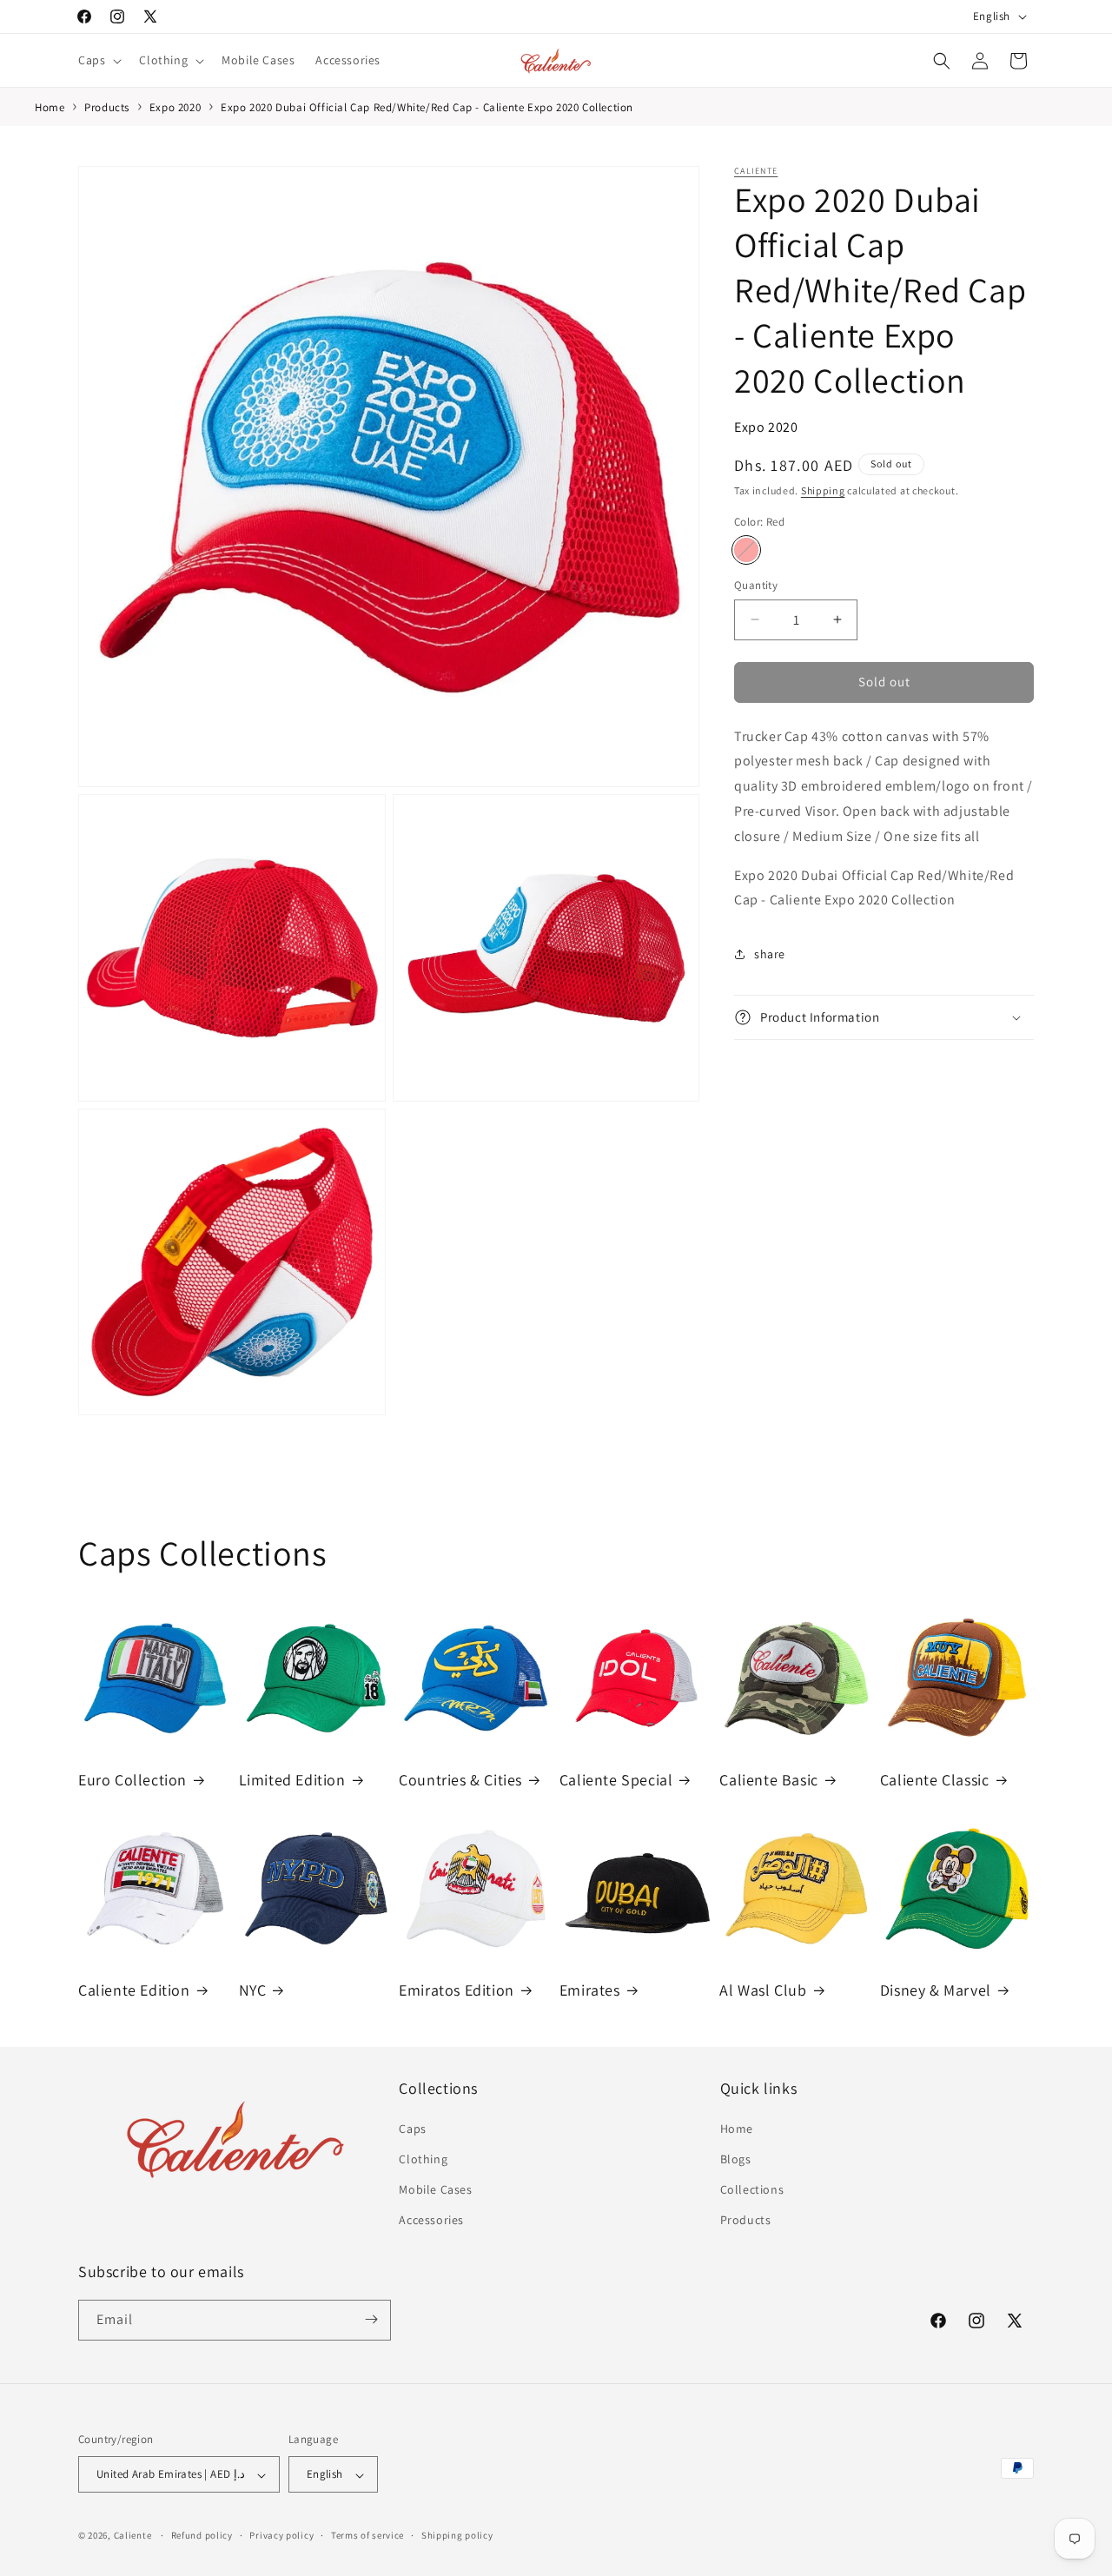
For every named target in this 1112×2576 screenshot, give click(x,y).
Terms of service (367, 2535)
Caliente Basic (768, 1780)
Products (746, 2220)
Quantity (756, 585)
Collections (752, 2189)
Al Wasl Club (763, 1990)
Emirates (590, 1990)
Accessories (431, 2220)
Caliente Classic (935, 1780)
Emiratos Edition (457, 1990)
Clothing (423, 2158)
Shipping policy (457, 2535)
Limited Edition (292, 1780)
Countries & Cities (460, 1780)
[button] (98, 60)
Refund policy (202, 2535)
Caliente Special (616, 1780)
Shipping (823, 490)
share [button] (770, 953)
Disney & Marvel (936, 1990)
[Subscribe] (371, 2319)
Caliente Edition (134, 1990)
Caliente (756, 171)
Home (737, 2128)
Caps (412, 2128)
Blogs (736, 2158)
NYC (253, 1990)
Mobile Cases (435, 2189)
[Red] (746, 550)
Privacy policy (281, 2535)
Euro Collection (132, 1780)
